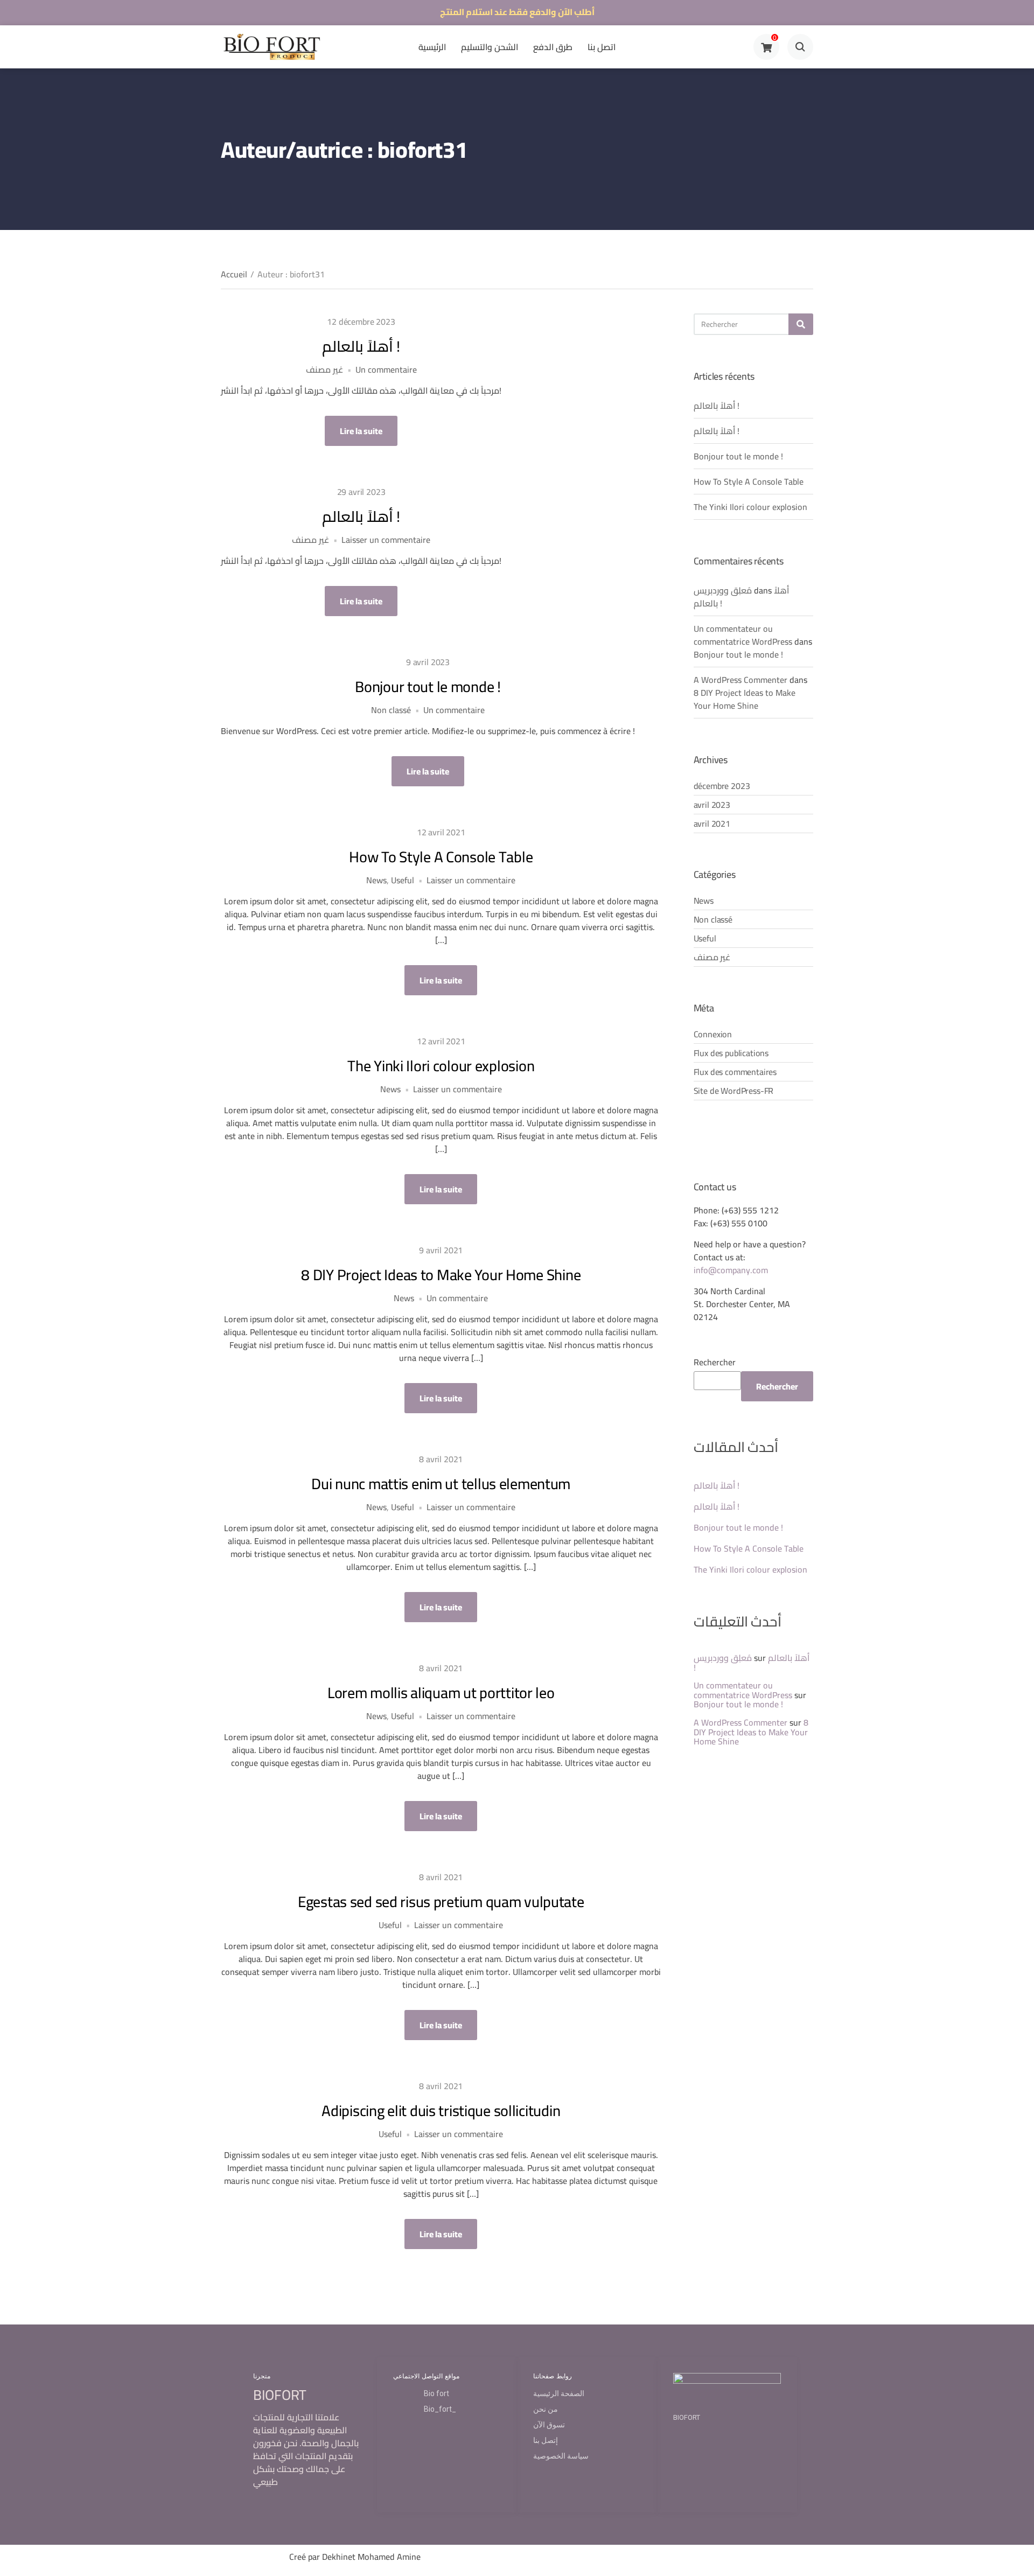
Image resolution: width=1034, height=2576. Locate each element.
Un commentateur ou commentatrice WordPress (743, 635)
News (376, 880)
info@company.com (731, 1270)
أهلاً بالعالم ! (361, 346)
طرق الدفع (553, 47)
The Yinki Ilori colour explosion (441, 1066)
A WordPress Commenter (740, 680)
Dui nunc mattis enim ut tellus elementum (441, 1484)
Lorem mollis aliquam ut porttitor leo (441, 1693)
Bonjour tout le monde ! (428, 687)
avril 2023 (712, 805)
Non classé (391, 710)
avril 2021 (712, 823)
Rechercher (715, 1362)
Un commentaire (386, 369)
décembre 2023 (722, 786)
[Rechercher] (801, 324)
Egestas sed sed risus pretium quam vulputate (441, 1902)
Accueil (234, 274)
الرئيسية (432, 47)
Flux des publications (731, 1053)
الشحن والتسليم (490, 47)
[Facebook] (238, 2560)
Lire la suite (361, 431)
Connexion (713, 1034)
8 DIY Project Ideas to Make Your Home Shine (441, 1275)
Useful (403, 880)
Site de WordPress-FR (734, 1091)
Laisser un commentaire (386, 540)
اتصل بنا (602, 47)
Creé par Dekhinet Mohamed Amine (355, 2557)
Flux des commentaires (735, 1072)
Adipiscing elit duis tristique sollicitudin (441, 2111)
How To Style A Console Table (441, 857)
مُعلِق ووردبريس (723, 590)
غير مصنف (324, 369)
